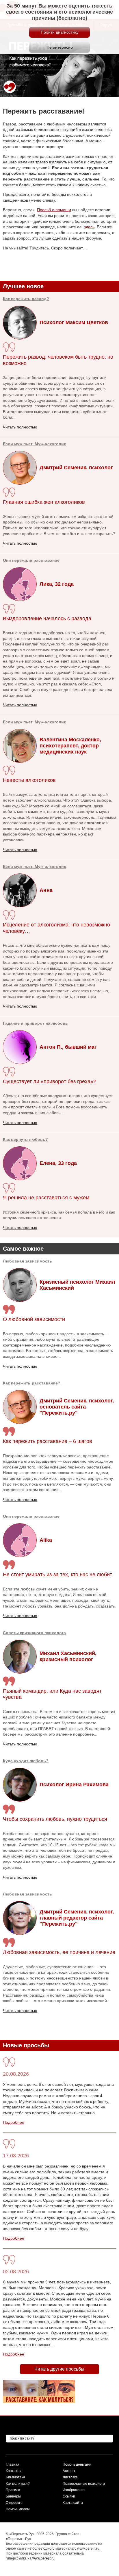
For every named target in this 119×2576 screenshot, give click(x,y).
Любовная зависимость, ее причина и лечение (59, 1952)
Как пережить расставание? (32, 1383)
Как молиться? (18, 2484)
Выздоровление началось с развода (47, 619)
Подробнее (14, 2122)
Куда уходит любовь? (26, 1761)
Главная (13, 2464)
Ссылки (69, 2496)
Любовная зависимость (27, 1261)
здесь (89, 227)
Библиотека (15, 2477)
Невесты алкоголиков (29, 780)
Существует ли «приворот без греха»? (50, 1081)
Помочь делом (18, 2509)
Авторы (69, 2471)
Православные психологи (84, 2484)
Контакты (14, 2471)
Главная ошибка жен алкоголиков (44, 502)
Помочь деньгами (77, 2464)
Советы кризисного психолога (34, 1633)
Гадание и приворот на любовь (35, 1023)
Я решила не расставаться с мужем (46, 1198)
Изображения (74, 2490)
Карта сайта (73, 2503)
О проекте (14, 2503)
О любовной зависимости (34, 1319)
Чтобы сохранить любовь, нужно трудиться (55, 1819)
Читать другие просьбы (59, 2369)
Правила (13, 2490)
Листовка (70, 2477)
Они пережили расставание (31, 1516)
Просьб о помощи (54, 210)
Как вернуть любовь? (25, 1139)
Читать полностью (20, 1366)
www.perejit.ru (43, 2558)
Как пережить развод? (26, 299)
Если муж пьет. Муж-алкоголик (34, 444)
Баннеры (13, 2496)
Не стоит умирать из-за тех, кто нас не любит (57, 1575)
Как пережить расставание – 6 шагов (48, 1441)
